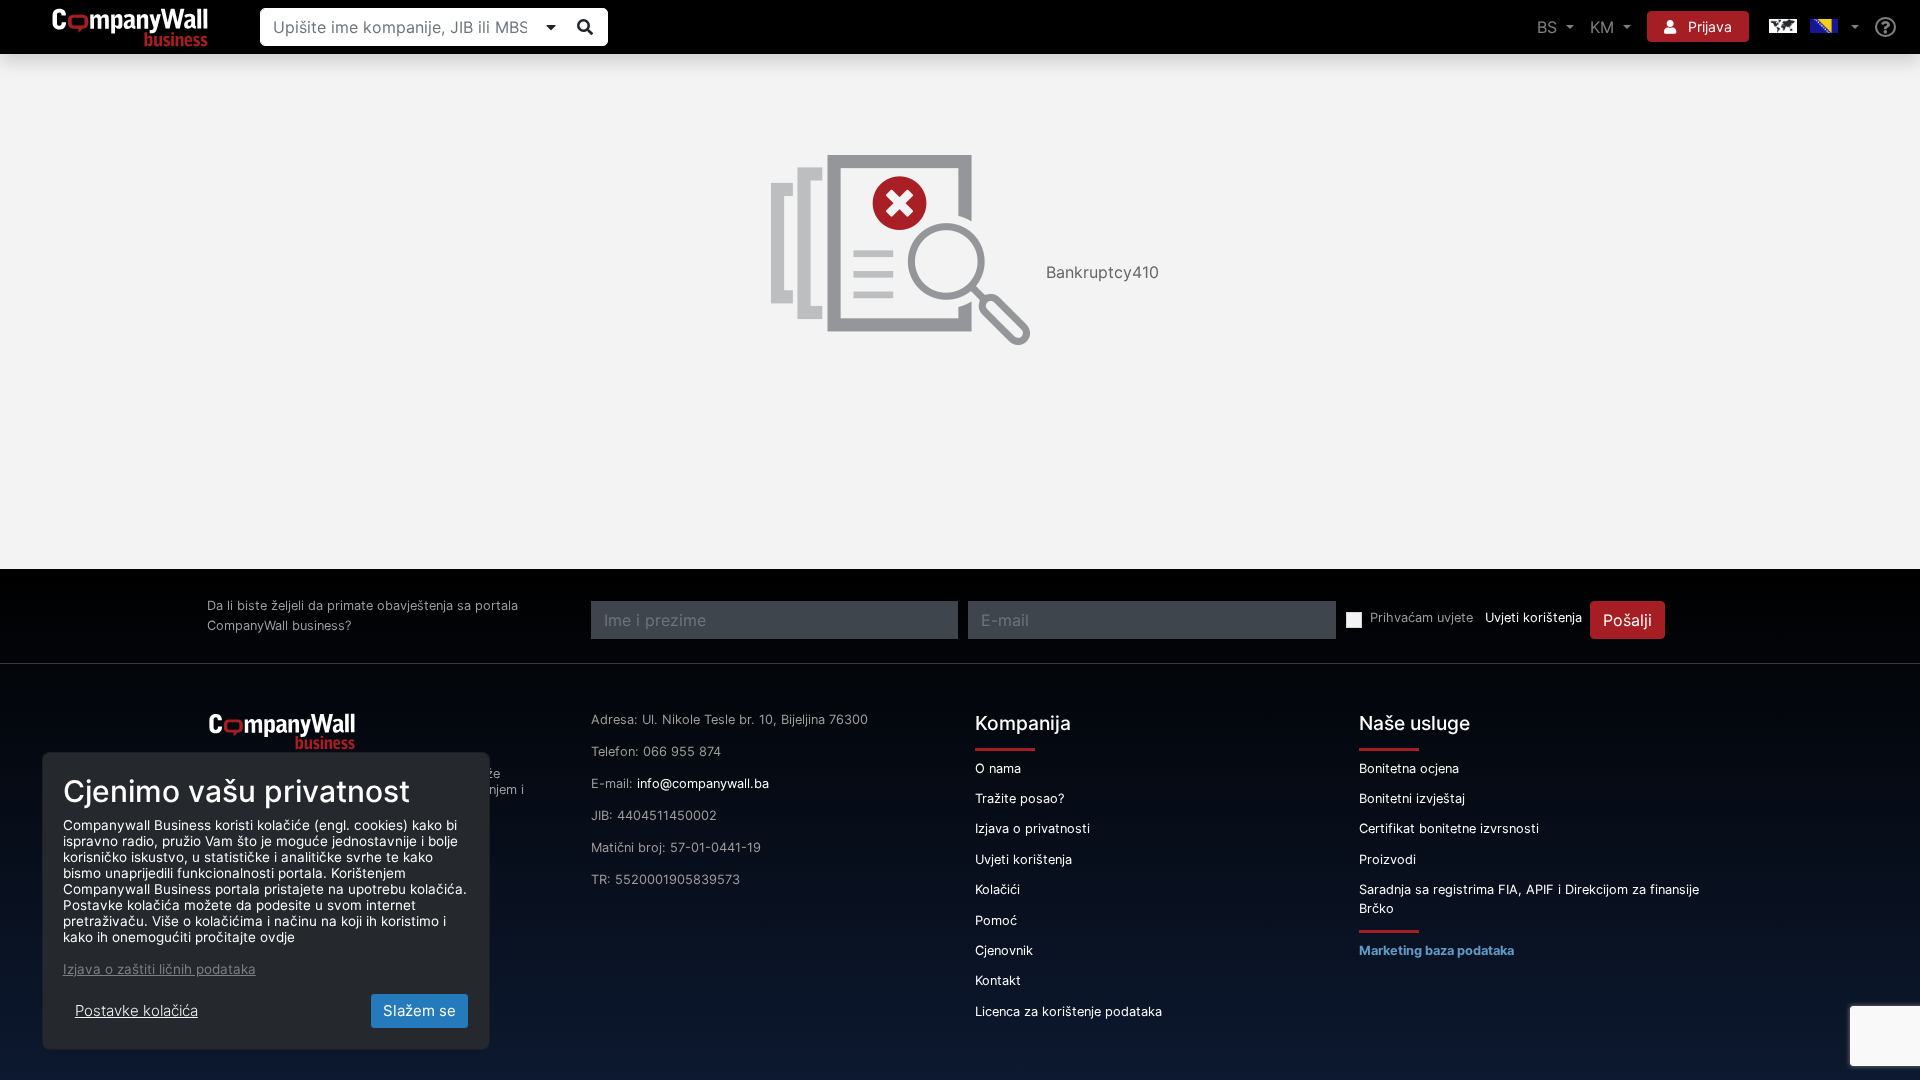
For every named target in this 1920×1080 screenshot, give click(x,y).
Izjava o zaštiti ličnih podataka (159, 969)
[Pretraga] (585, 27)
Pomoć (996, 920)
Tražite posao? (1019, 798)
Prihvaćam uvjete (1421, 617)
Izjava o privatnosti (1032, 828)
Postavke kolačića (136, 1010)
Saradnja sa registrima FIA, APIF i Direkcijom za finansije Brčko (1529, 899)
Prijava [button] (1708, 26)
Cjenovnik (1004, 950)
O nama (998, 768)
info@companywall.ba (703, 783)
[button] (1812, 27)
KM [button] (1604, 27)
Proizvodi (1387, 859)
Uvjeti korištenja (1533, 617)
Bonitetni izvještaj (1412, 798)
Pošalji (1627, 620)
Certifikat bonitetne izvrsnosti (1449, 828)
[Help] (1885, 27)
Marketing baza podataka (1436, 950)
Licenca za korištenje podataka (1068, 1011)
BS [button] (1549, 27)
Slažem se (419, 1010)
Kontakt (998, 980)
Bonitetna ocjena (1409, 768)
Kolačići (997, 889)
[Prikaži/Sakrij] (551, 27)
